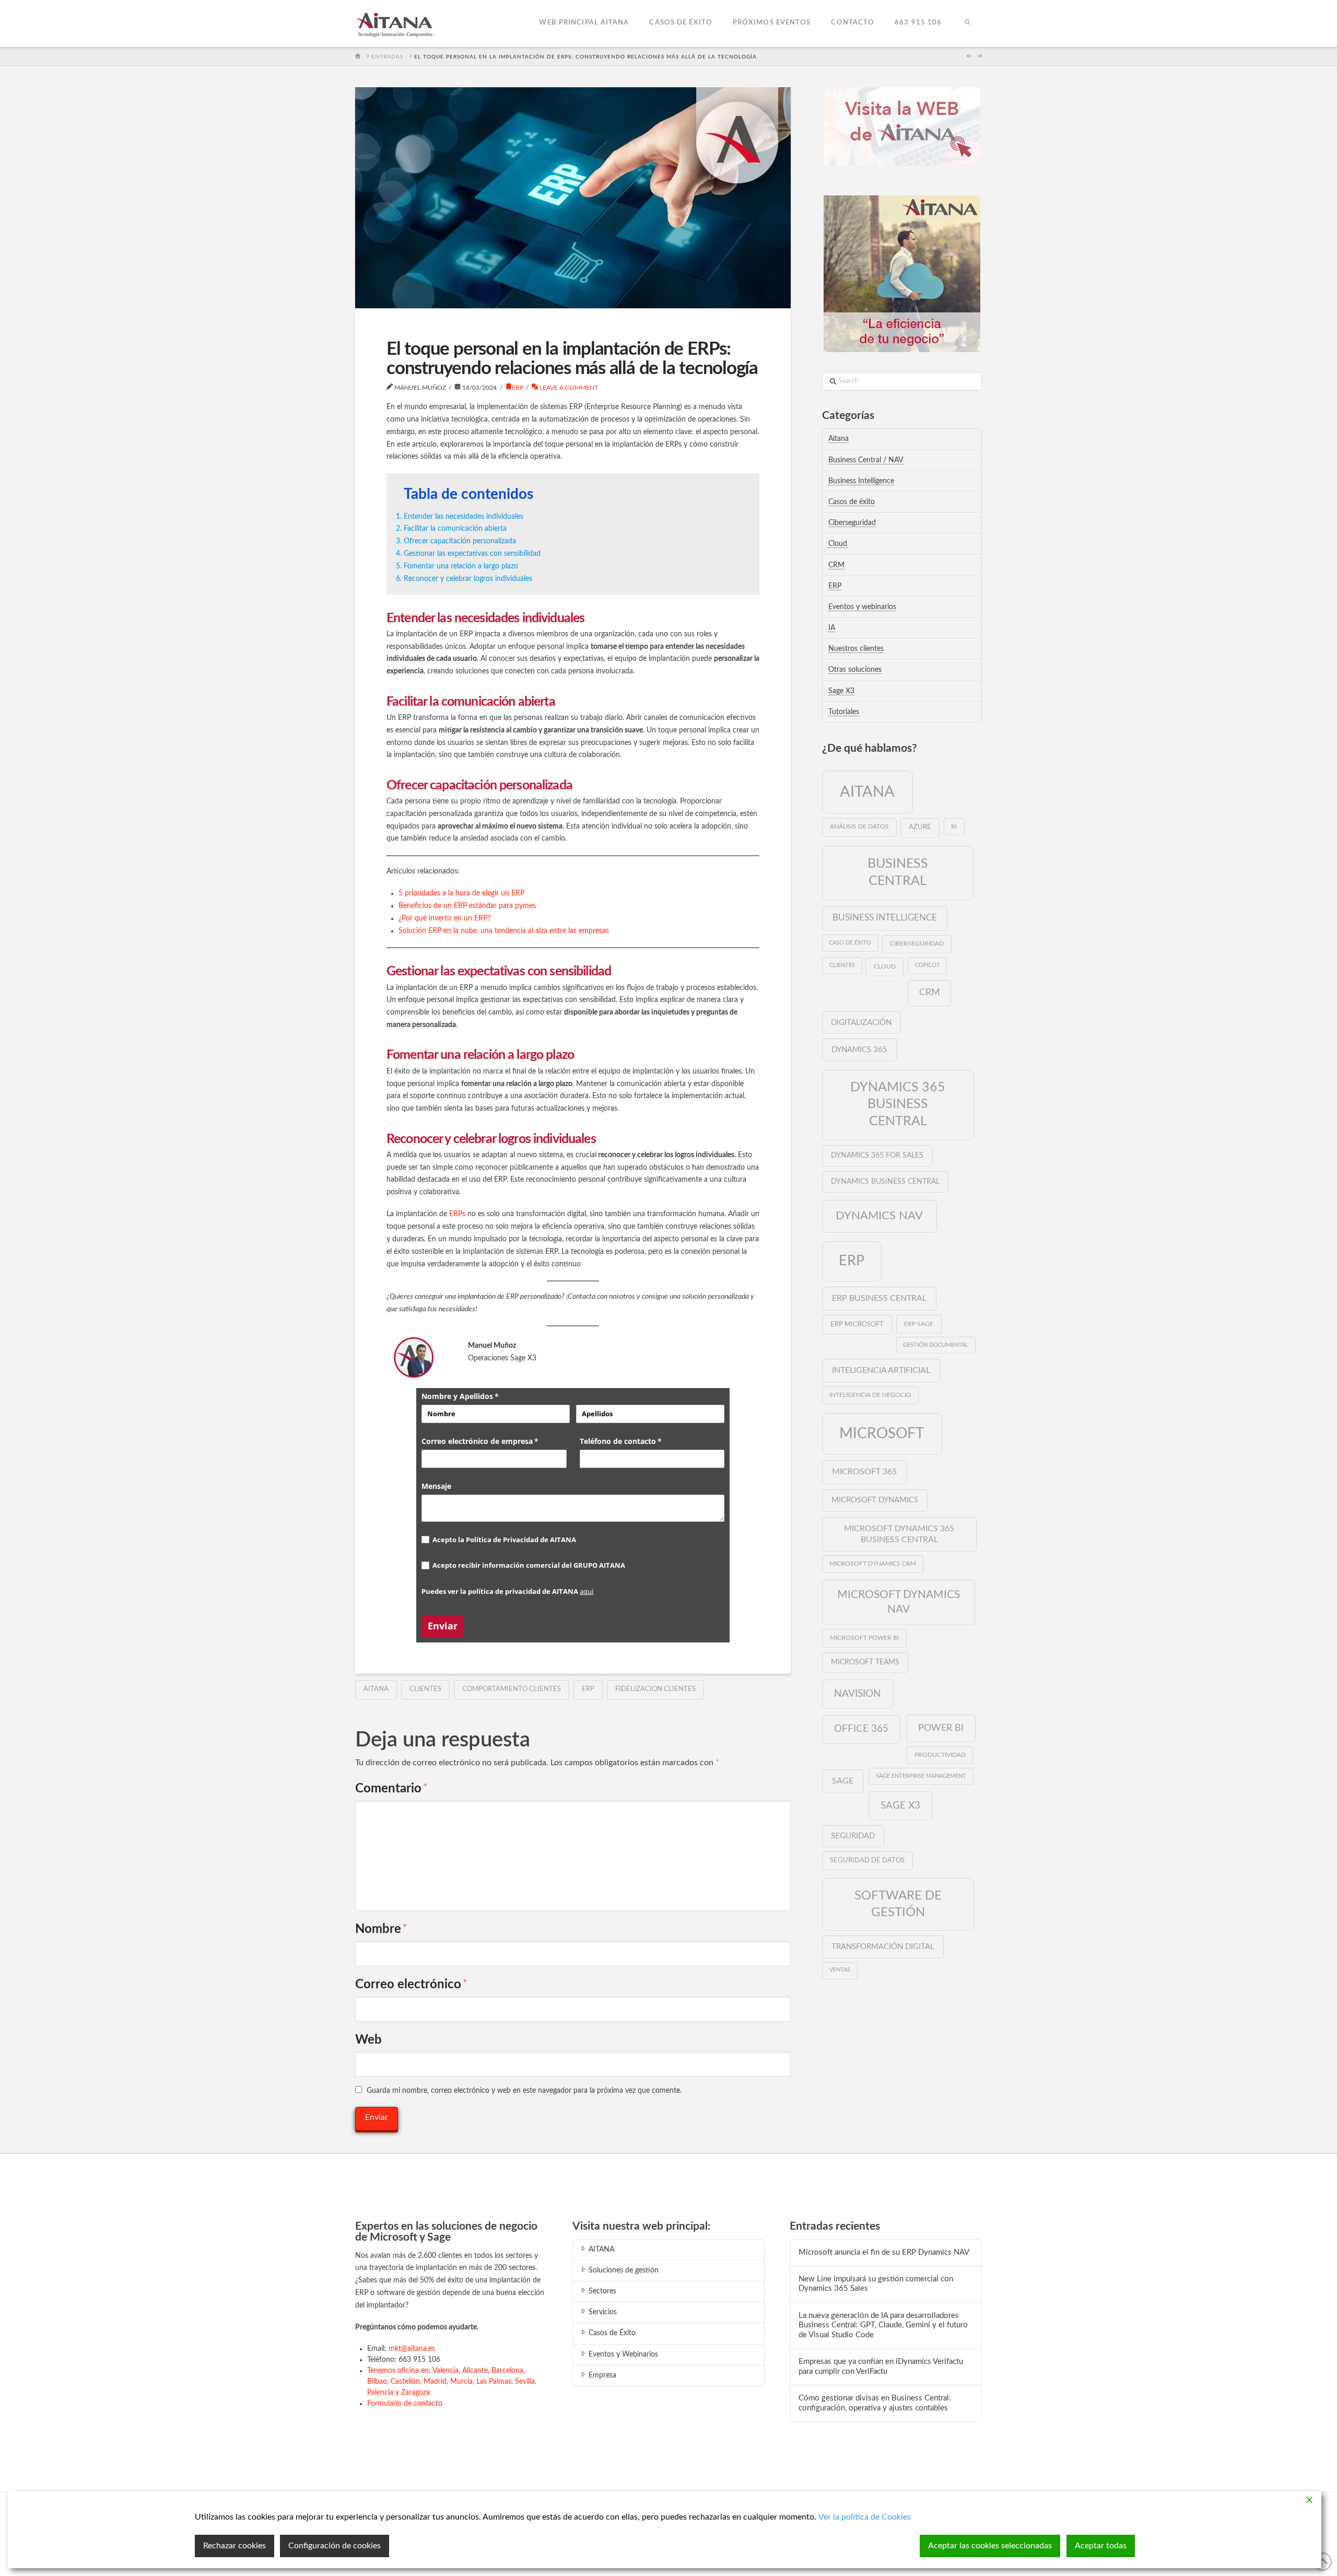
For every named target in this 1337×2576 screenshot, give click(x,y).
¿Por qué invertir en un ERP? (444, 918)
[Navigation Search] (967, 24)
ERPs (458, 1214)
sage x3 (900, 1805)
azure (920, 827)
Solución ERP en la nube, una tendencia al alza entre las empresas (505, 931)
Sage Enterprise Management (921, 1776)
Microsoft (882, 1433)
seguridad (853, 1836)
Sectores (602, 2291)
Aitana (838, 439)
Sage (843, 1781)
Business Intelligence (861, 481)
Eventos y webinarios (862, 607)
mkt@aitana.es (412, 2349)
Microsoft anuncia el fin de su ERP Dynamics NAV (884, 2252)
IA (832, 628)
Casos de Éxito (612, 2333)
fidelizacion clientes (655, 1689)
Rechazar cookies (234, 2546)
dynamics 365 (859, 1050)
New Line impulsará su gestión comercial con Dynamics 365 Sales (876, 2284)
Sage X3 (841, 691)
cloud (885, 966)
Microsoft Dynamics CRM (873, 1564)
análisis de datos (859, 826)
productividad (940, 1755)
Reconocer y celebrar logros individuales (468, 579)
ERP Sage (919, 1324)
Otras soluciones (855, 670)
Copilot (928, 965)
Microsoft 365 (864, 1472)
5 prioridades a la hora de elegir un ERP (461, 893)
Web (368, 2040)
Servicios (603, 2312)
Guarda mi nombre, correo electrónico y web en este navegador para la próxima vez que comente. (524, 2091)
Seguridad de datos (867, 1860)
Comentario (391, 1789)
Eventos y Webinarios (623, 2354)
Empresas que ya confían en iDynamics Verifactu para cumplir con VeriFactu (881, 2367)
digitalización (861, 1023)
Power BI (941, 1728)
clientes (425, 1689)
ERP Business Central (879, 1298)
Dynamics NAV (879, 1216)
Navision (858, 1694)
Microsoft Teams (865, 1662)
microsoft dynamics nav (899, 1602)
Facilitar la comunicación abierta (455, 529)
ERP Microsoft (857, 1324)
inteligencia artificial (881, 1370)
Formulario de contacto (405, 2404)
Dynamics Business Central (885, 1182)
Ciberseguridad (852, 523)
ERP (518, 388)
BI (954, 827)
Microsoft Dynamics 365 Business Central (899, 1534)
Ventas (840, 1970)
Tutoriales (844, 712)
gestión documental (936, 1345)
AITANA (601, 2249)
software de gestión (898, 1904)
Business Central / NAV (866, 460)
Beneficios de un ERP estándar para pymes (467, 906)
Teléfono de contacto (638, 1441)
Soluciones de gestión (624, 2270)
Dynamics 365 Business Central (898, 1104)
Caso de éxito (850, 943)
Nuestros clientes (856, 649)
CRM (836, 565)
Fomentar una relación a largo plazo (461, 566)
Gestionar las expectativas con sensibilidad (472, 554)
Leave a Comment (568, 388)
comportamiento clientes (512, 1689)
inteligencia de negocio (870, 1395)
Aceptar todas (1101, 2546)
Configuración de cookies (335, 2546)
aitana (376, 1689)
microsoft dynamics (875, 1500)
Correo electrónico (411, 1985)
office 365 (861, 1729)
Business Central (898, 872)
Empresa (602, 2375)
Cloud (838, 544)
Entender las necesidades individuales (464, 517)
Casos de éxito (852, 502)
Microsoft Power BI (864, 1638)
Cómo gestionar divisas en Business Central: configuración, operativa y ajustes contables (875, 2403)
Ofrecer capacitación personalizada (460, 541)
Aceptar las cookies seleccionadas (990, 2546)
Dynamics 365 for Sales (877, 1155)
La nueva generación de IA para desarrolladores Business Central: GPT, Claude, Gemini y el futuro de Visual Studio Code (883, 2325)
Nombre (381, 1929)
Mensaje (436, 1486)
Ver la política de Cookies (865, 2517)
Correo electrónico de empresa (494, 1441)
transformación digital (883, 1947)
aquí (587, 1591)
